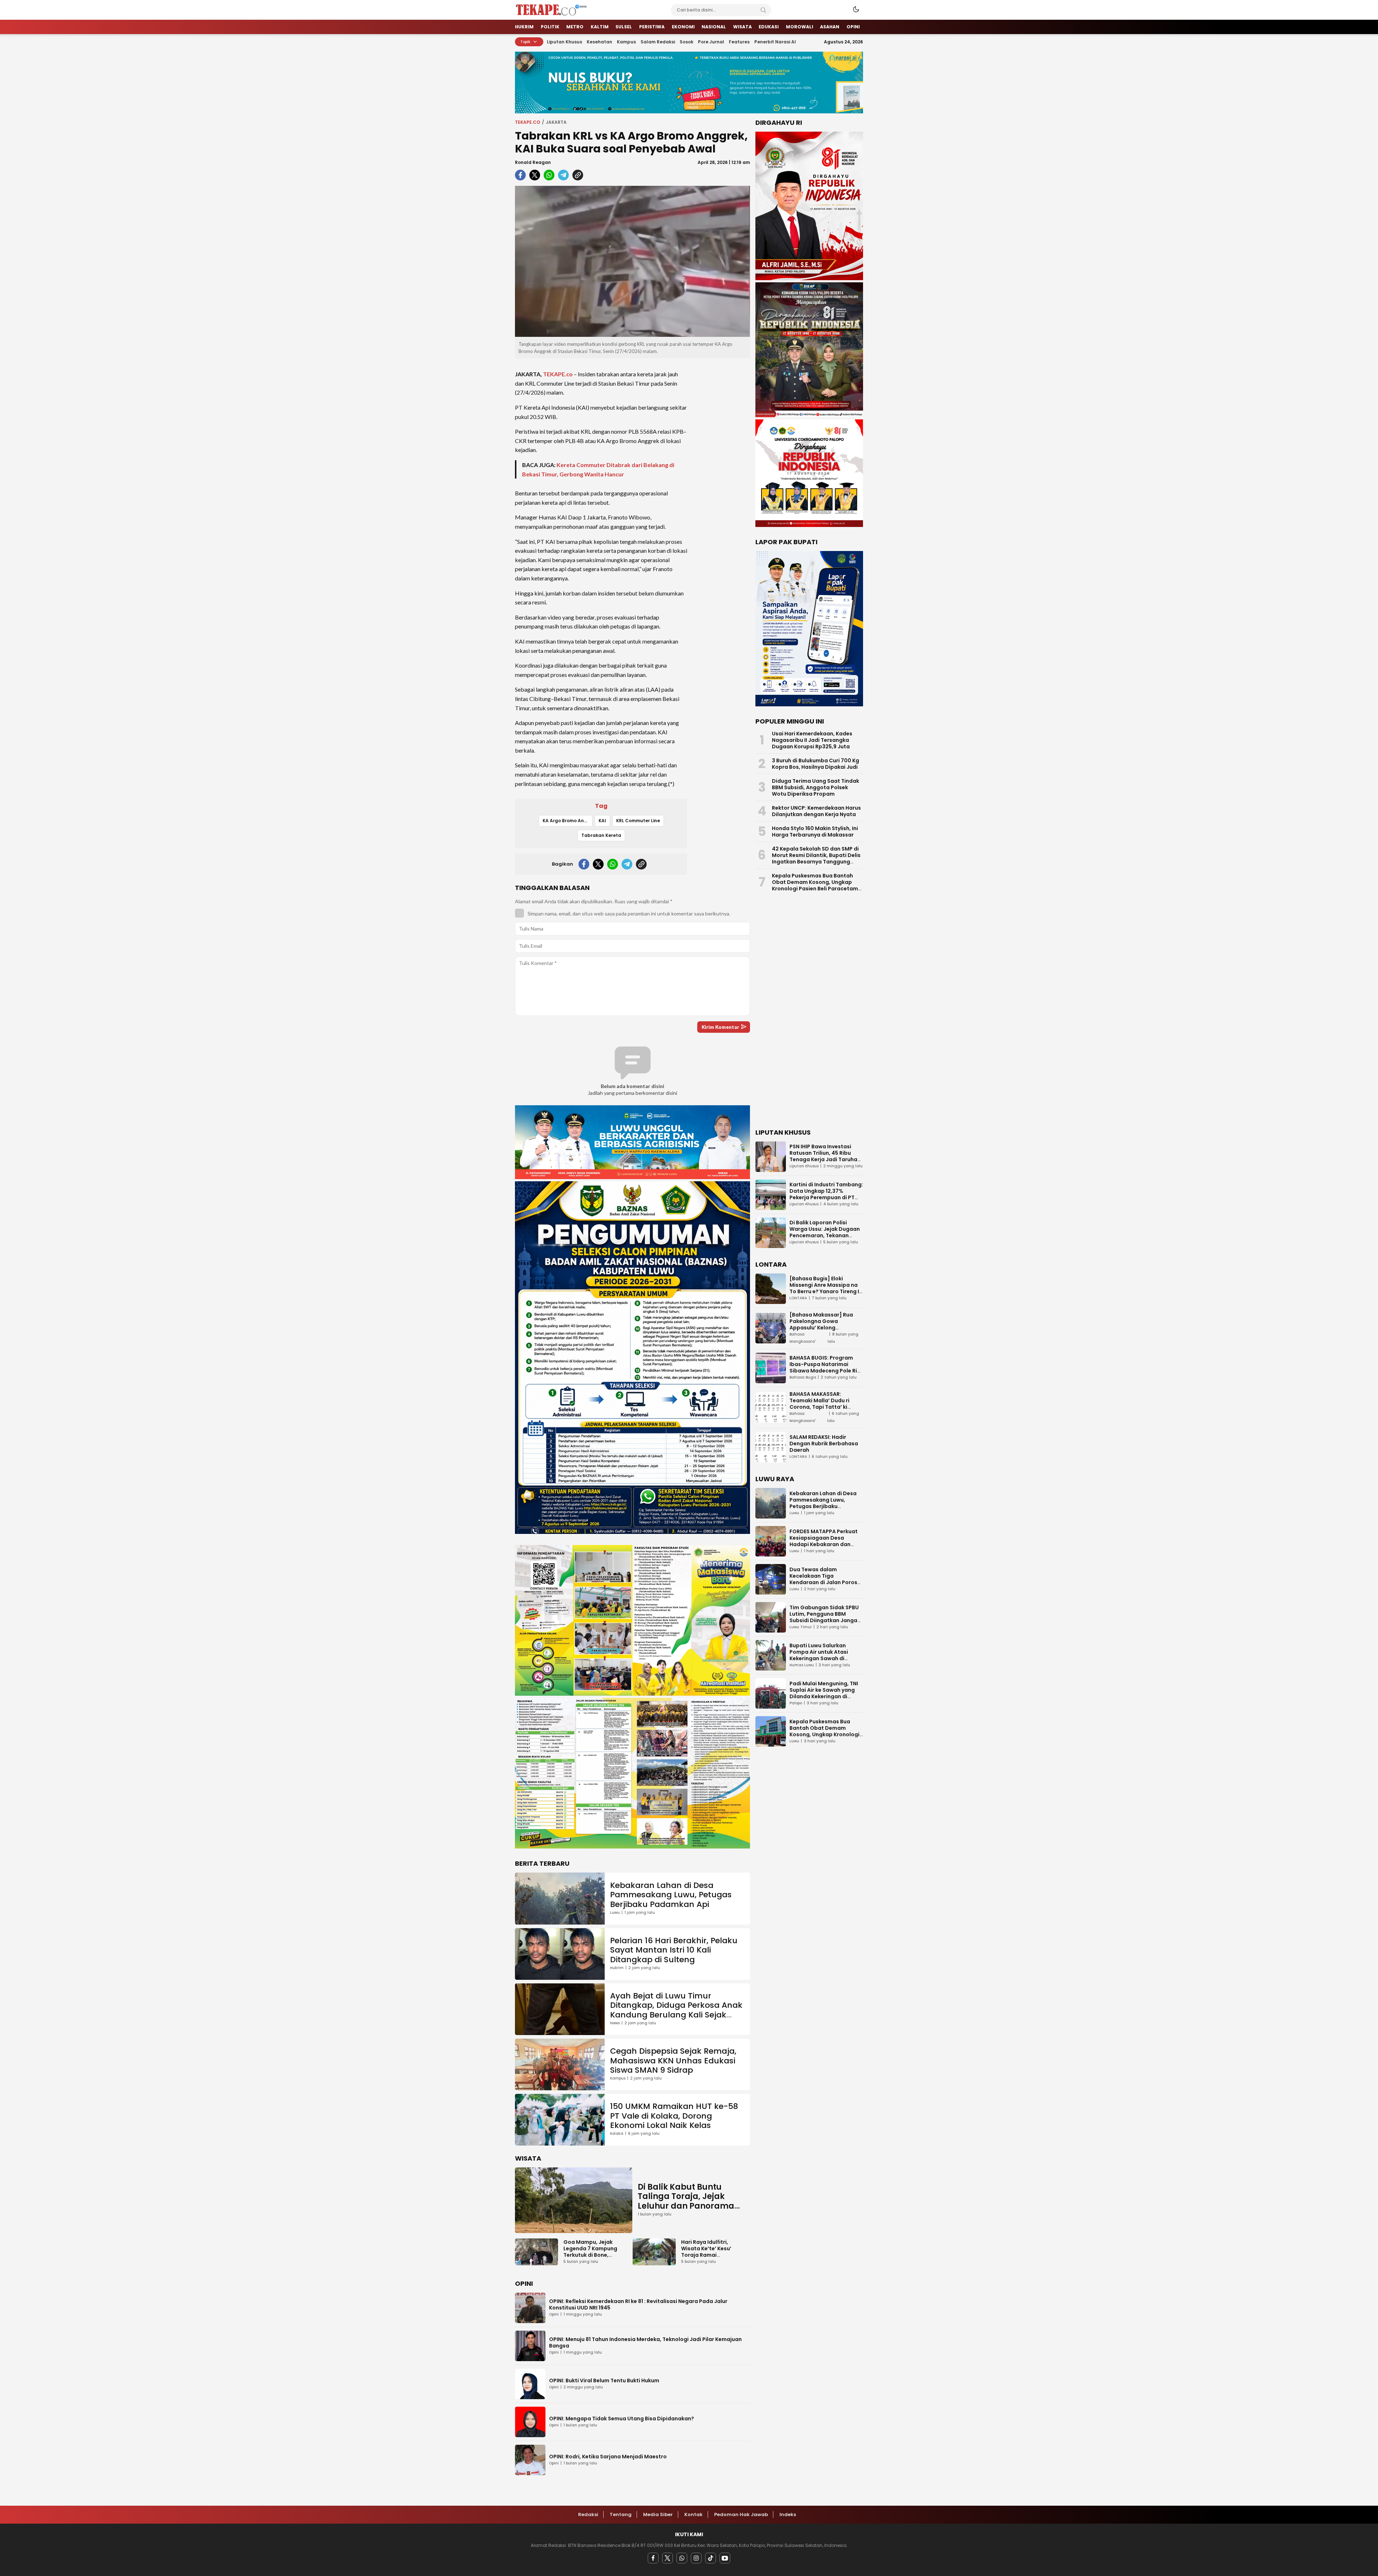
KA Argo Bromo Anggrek (568, 821)
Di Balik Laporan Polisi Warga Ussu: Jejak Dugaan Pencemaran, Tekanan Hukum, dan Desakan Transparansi (825, 1235)
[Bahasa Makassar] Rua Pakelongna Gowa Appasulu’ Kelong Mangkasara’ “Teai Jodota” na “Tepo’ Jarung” (826, 1328)
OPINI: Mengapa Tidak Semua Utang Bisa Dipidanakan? (622, 2419)
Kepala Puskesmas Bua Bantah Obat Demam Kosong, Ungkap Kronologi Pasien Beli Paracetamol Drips (817, 885)
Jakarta (556, 122)
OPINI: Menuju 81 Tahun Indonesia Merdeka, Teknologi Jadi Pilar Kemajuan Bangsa (645, 2342)
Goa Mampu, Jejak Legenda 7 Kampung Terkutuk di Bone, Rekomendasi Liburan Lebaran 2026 (592, 2255)
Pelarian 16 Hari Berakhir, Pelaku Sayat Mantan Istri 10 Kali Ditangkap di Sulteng (674, 1950)
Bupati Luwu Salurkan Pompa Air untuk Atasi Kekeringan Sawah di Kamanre (819, 1655)
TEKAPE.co (558, 374)
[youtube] (725, 2558)
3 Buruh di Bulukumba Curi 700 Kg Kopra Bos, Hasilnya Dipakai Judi (815, 764)
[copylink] (578, 175)
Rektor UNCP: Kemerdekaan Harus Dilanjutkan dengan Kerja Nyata (816, 811)
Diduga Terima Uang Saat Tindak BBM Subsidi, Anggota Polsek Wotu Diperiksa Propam (815, 787)
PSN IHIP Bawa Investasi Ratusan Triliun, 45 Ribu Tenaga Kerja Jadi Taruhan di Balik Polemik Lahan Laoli (825, 1156)
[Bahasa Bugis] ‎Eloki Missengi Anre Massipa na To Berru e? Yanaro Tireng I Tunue (824, 1288)
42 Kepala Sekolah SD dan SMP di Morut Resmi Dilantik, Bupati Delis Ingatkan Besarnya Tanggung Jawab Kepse (816, 858)
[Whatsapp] (682, 2558)
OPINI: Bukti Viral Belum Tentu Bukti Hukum (604, 2380)
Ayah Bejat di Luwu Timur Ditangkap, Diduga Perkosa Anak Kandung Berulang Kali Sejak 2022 (676, 2010)
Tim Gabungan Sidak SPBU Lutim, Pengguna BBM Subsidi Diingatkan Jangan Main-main (825, 1617)
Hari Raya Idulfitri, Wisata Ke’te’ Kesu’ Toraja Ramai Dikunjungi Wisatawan (711, 2252)
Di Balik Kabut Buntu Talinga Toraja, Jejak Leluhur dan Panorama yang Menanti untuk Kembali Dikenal (686, 2206)
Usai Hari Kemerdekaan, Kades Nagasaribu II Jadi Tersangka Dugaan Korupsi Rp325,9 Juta (812, 740)
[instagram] (696, 2558)
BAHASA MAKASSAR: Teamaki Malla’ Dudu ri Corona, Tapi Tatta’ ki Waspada (819, 1404)
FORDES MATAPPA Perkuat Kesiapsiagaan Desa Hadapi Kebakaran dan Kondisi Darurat (824, 1541)
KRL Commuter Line (638, 821)
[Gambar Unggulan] (632, 262)
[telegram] (563, 175)
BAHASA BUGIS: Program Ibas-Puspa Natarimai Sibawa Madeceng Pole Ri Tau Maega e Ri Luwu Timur (825, 1367)
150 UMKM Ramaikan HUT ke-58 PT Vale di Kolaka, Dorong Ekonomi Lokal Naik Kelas (674, 2116)
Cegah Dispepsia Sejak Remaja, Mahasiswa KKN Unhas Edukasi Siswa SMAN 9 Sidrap (673, 2061)
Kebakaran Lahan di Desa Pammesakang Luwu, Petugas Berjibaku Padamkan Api (671, 1895)
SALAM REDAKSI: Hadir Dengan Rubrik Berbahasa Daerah (824, 1444)
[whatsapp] (549, 175)
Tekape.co (528, 122)
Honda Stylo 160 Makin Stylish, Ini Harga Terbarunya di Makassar (815, 832)
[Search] (763, 10)
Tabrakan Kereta (601, 835)
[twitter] (535, 175)
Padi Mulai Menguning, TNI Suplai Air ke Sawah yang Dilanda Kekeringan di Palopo (824, 1693)
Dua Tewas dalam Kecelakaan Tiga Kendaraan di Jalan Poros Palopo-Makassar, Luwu (823, 1579)
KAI (602, 821)
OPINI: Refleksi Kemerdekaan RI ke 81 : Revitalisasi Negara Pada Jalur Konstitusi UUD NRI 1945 (638, 2304)
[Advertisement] (721, 471)
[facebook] (520, 175)
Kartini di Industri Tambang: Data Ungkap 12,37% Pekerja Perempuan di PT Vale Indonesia (826, 1194)
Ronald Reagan (533, 162)
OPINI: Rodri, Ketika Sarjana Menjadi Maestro (608, 2457)
